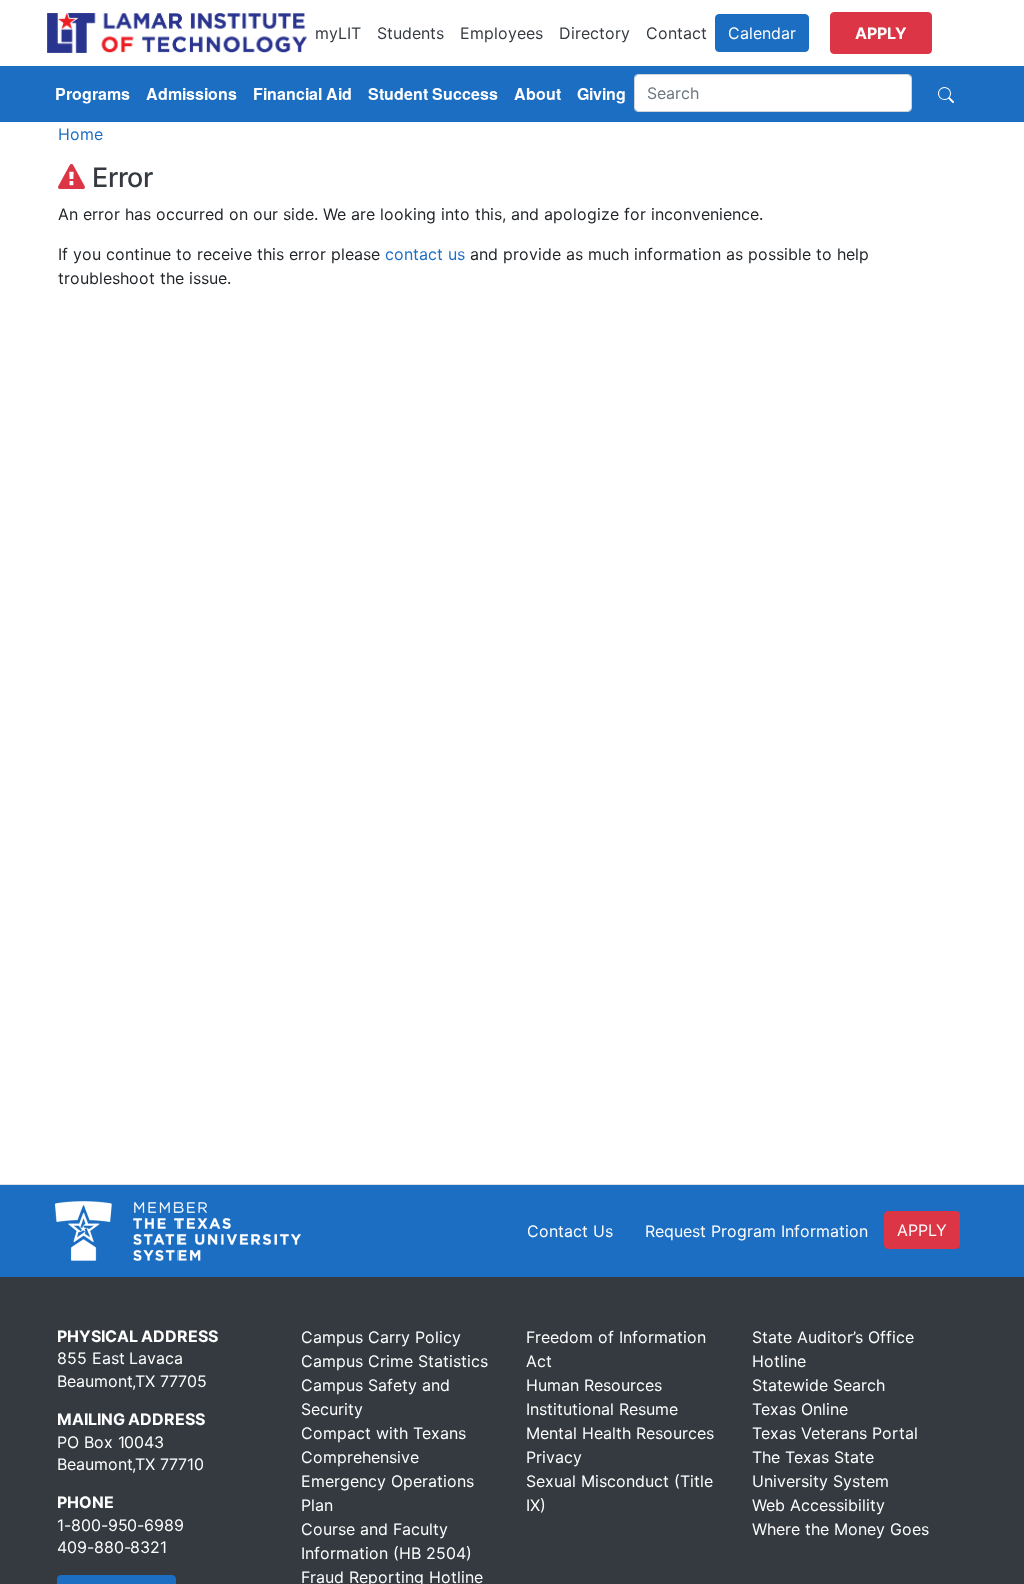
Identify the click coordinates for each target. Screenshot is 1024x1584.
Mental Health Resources (620, 1433)
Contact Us (570, 1231)
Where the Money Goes (840, 1529)
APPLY (922, 1230)
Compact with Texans (383, 1433)
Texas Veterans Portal (835, 1433)
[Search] (946, 93)
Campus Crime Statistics (394, 1361)
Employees (501, 33)
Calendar (762, 33)
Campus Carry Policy (381, 1337)
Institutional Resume (602, 1409)
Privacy (554, 1457)
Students (410, 33)
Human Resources (594, 1385)
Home (80, 134)
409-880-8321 (112, 1547)
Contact (676, 33)
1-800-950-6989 (120, 1525)
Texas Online (800, 1409)
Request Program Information (756, 1231)
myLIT (338, 33)
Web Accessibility (818, 1505)
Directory (594, 33)
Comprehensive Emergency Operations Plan (387, 1481)
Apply (881, 33)
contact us (425, 254)
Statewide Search (818, 1385)
